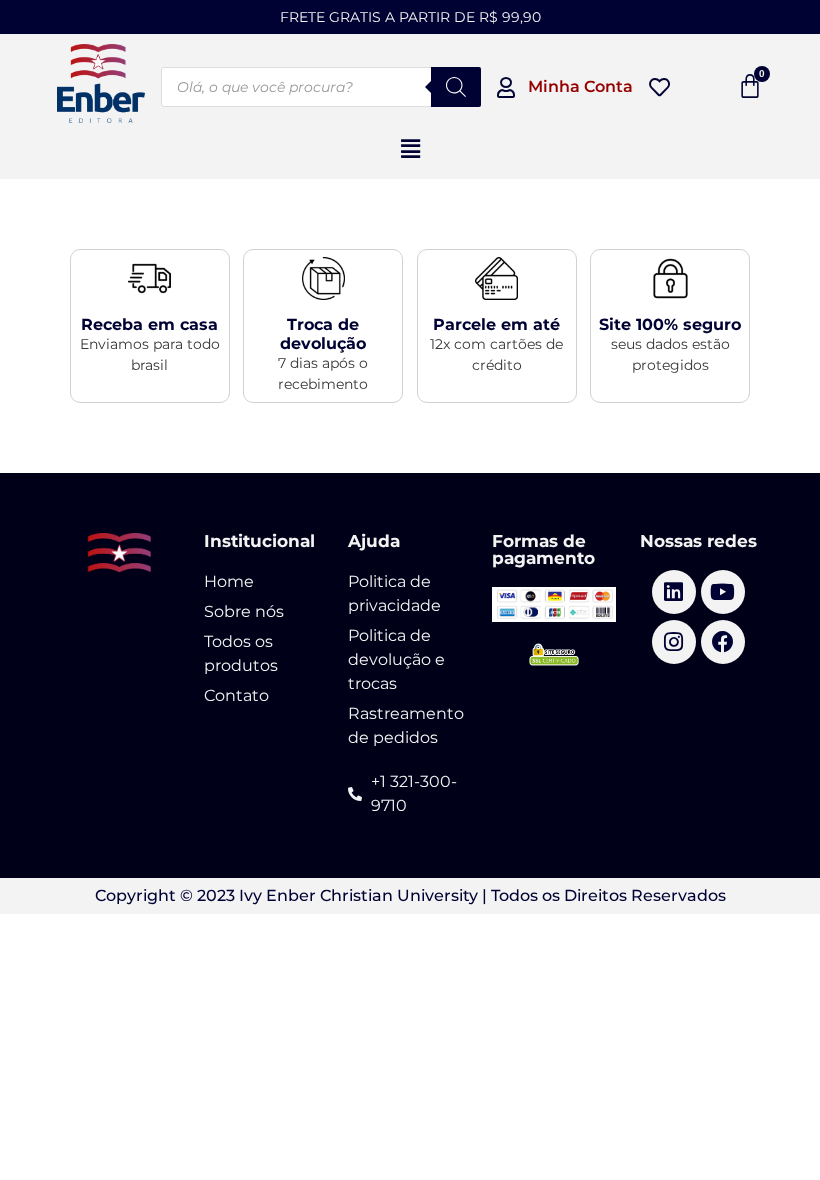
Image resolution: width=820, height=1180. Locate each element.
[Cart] (750, 86)
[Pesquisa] (456, 87)
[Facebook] (723, 642)
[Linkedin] (674, 592)
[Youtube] (723, 592)
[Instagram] (674, 642)
